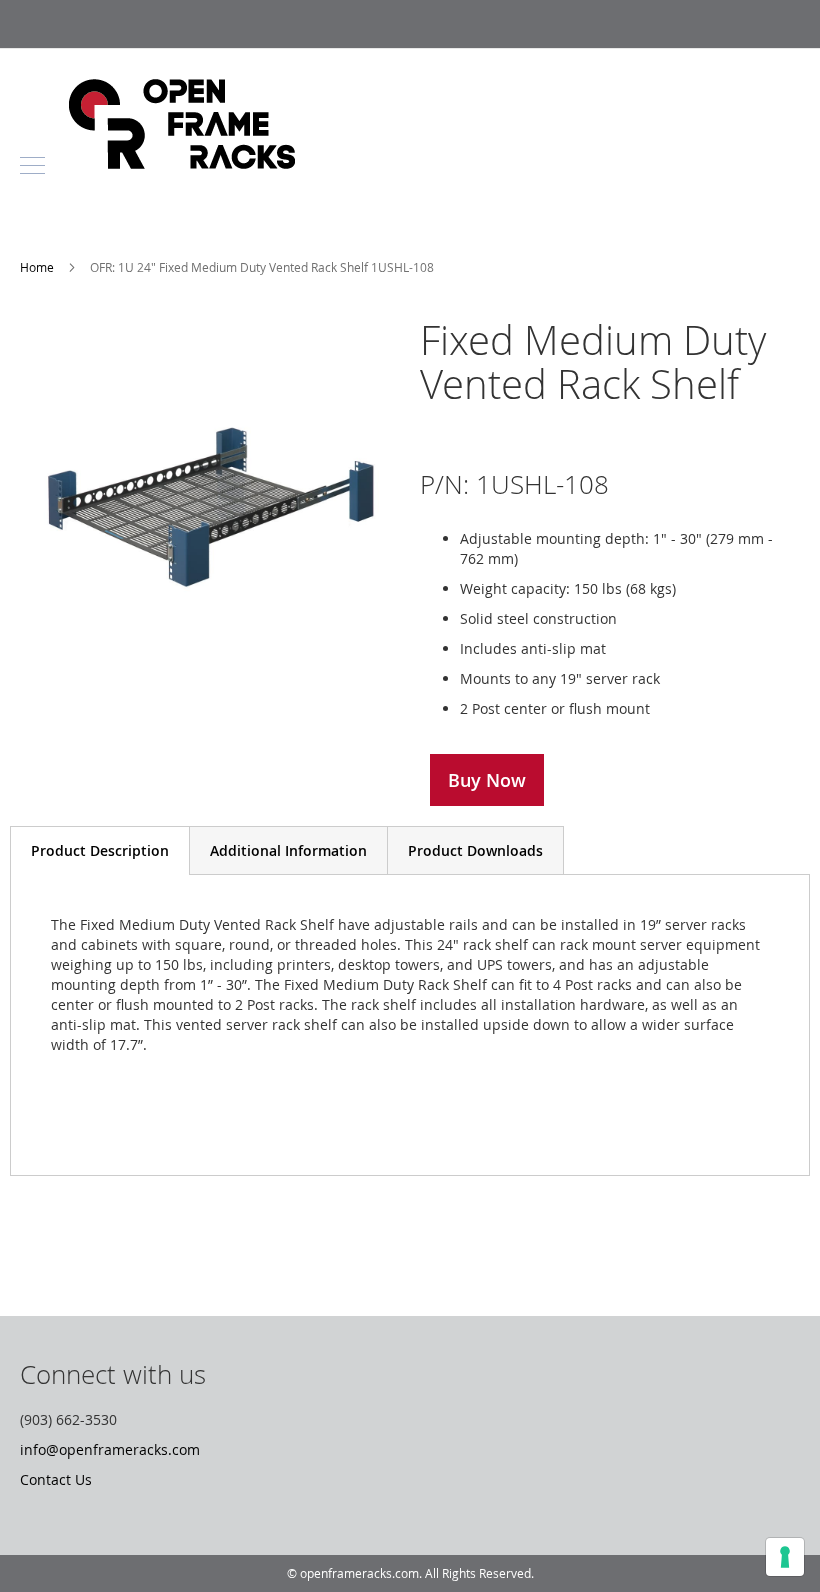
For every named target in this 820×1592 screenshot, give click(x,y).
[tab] (100, 850)
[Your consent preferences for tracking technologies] (785, 1557)
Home (38, 267)
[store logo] (182, 163)
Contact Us (56, 1479)
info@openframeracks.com (110, 1449)
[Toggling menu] (32, 165)
